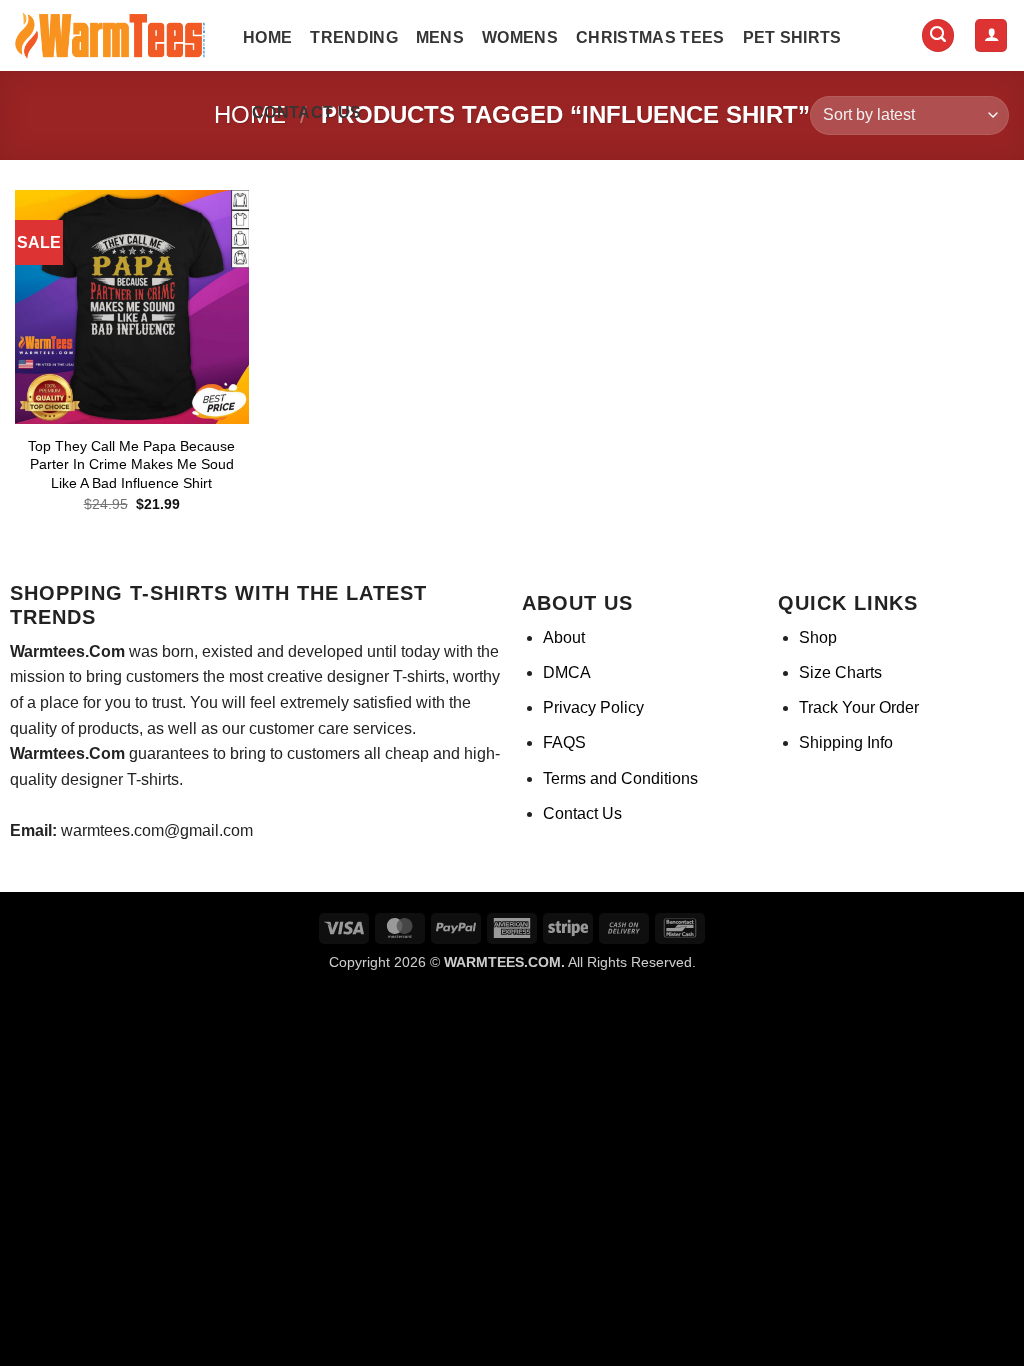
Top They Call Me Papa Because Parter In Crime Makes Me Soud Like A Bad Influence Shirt (131, 464)
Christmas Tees (650, 37)
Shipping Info (846, 742)
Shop (818, 637)
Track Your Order (859, 707)
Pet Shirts (792, 37)
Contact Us (306, 112)
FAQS (564, 742)
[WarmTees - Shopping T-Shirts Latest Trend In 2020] (114, 36)
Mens (440, 37)
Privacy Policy (593, 707)
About (564, 637)
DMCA (567, 672)
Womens (520, 37)
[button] (938, 35)
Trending (354, 37)
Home (267, 37)
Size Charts (840, 672)
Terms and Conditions (620, 778)
